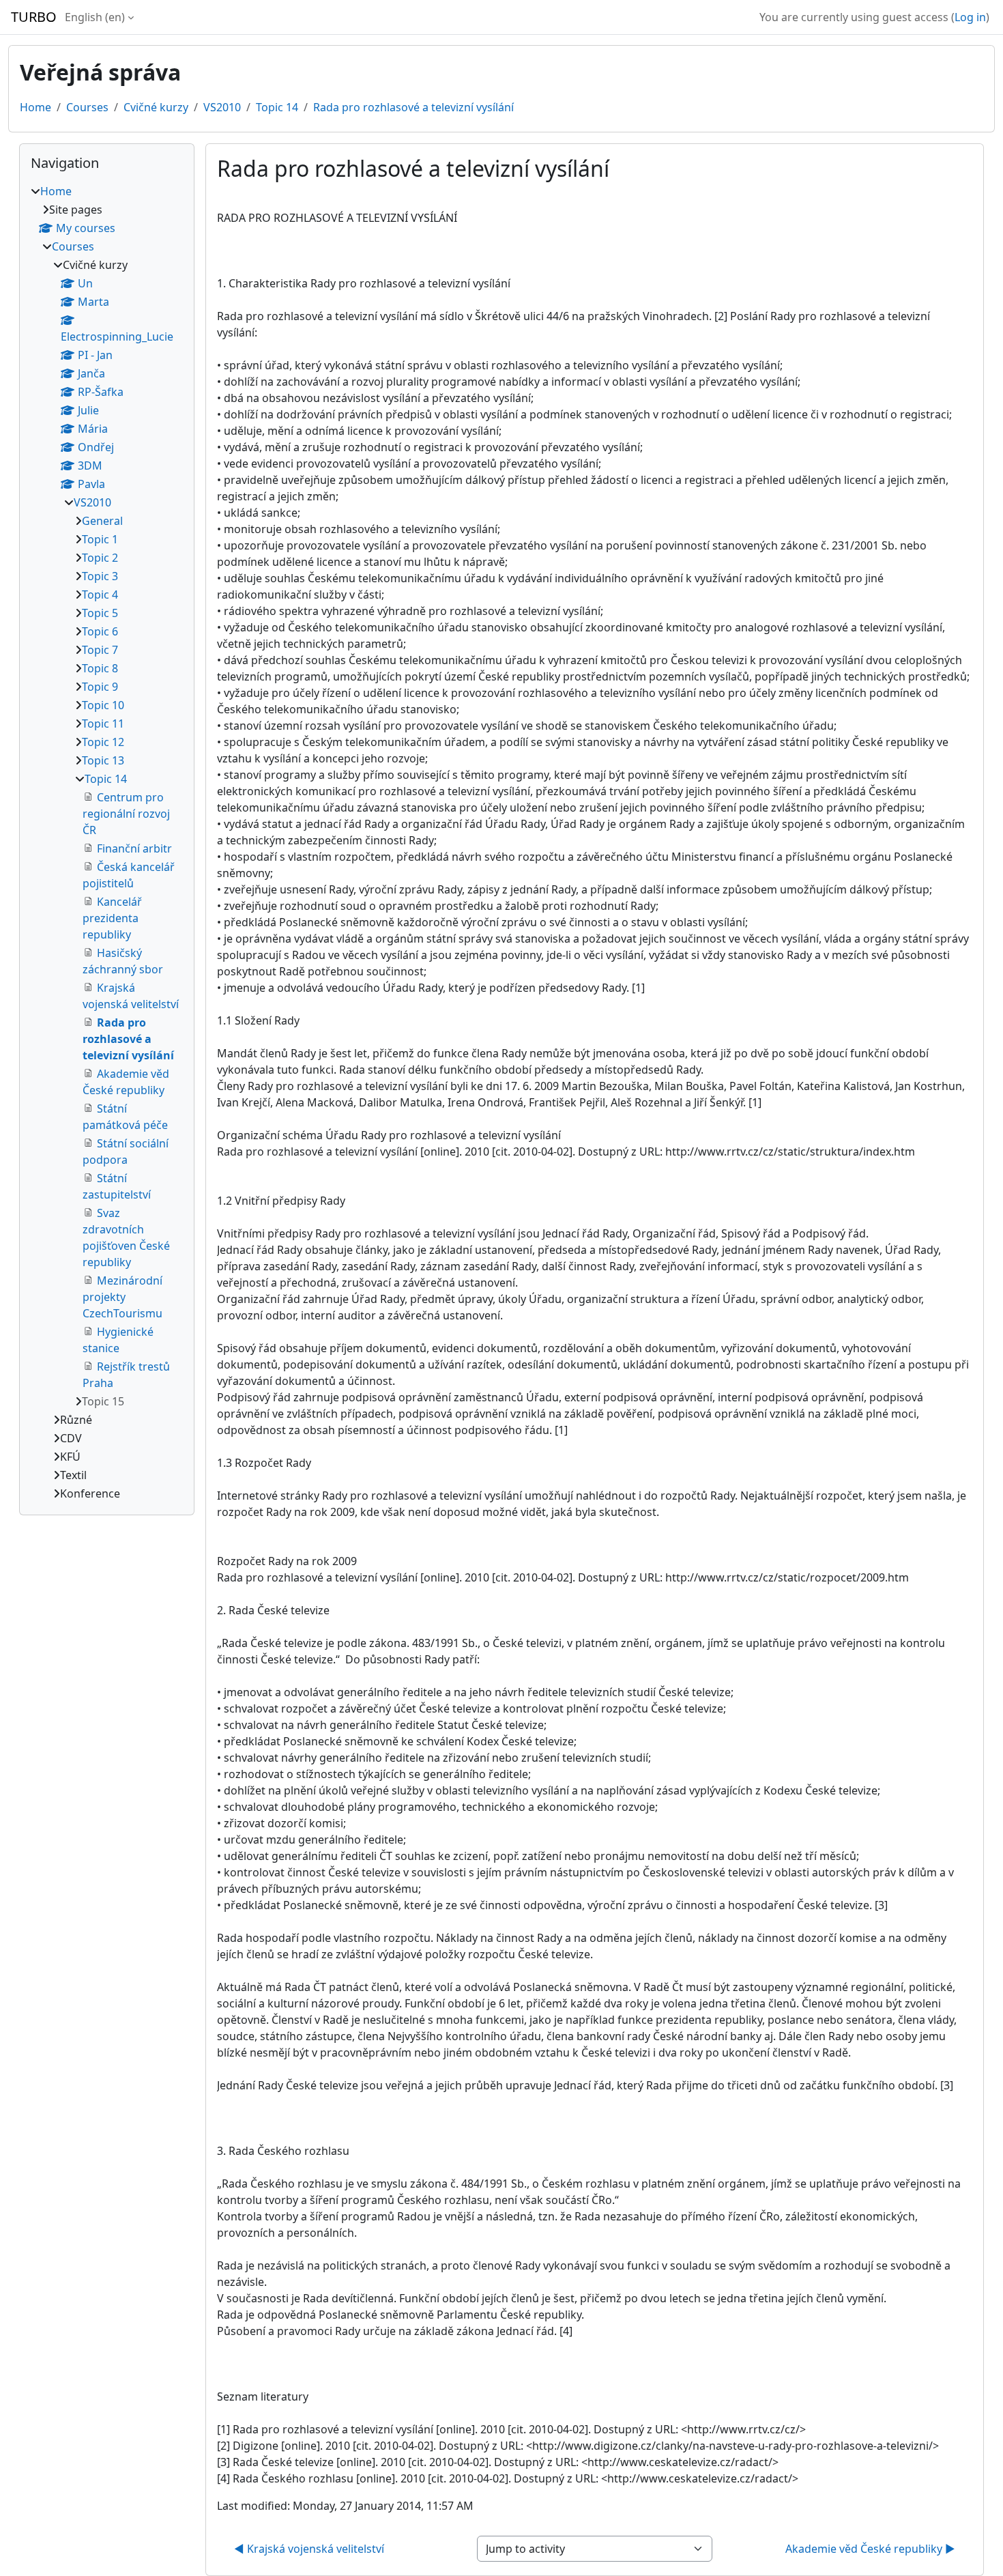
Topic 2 (100, 558)
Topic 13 (103, 760)
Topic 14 (277, 107)
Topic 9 (100, 687)
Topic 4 (100, 595)
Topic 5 (100, 613)
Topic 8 (100, 668)
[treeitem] (107, 842)
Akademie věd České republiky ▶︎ (870, 2549)
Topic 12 (103, 742)
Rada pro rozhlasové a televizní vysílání (413, 107)
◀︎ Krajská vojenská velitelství (309, 2549)
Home (35, 107)
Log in (970, 17)
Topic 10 (103, 705)
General (102, 521)
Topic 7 (100, 650)
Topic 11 (103, 724)
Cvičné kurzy (156, 107)
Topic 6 (100, 631)
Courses (87, 107)
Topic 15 (103, 1401)
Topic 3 (100, 576)
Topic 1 (100, 539)
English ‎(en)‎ (95, 17)
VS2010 (222, 107)
